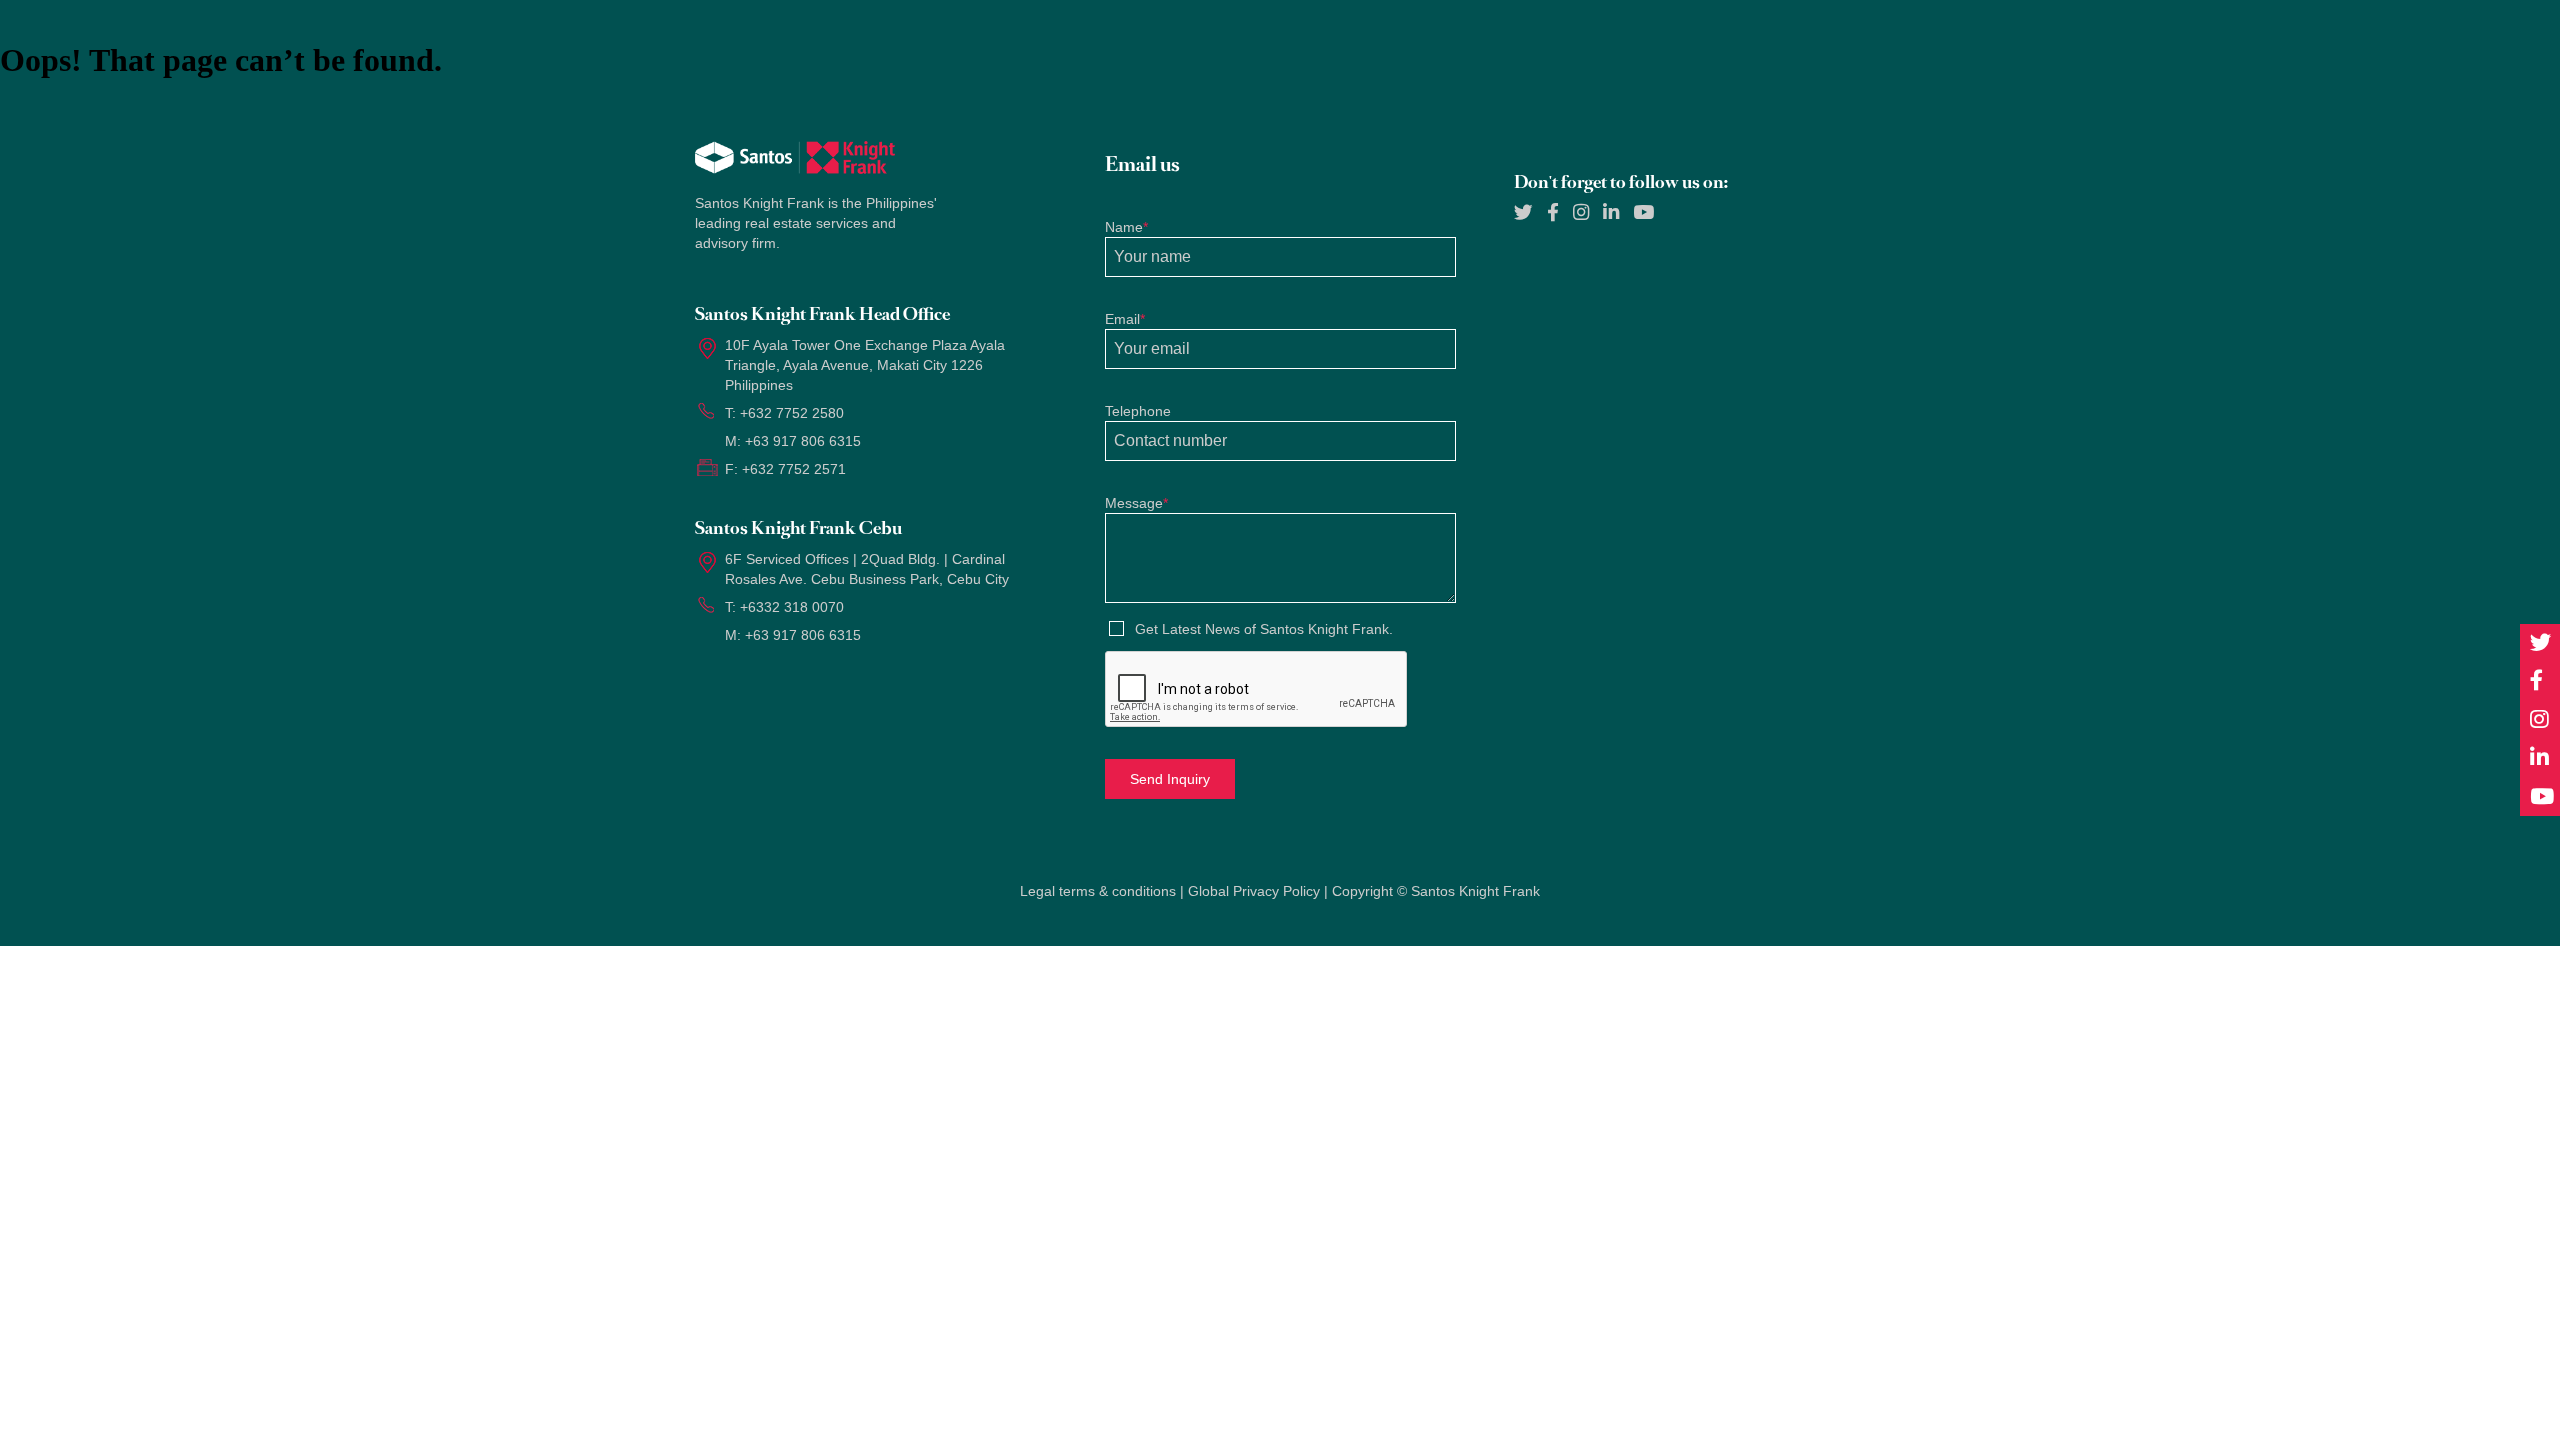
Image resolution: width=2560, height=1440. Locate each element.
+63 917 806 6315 (803, 441)
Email (1125, 319)
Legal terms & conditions (1098, 891)
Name (1126, 227)
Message (1136, 503)
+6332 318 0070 (792, 607)
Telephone (1138, 411)
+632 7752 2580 (792, 413)
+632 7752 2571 (794, 469)
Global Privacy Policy (1254, 891)
